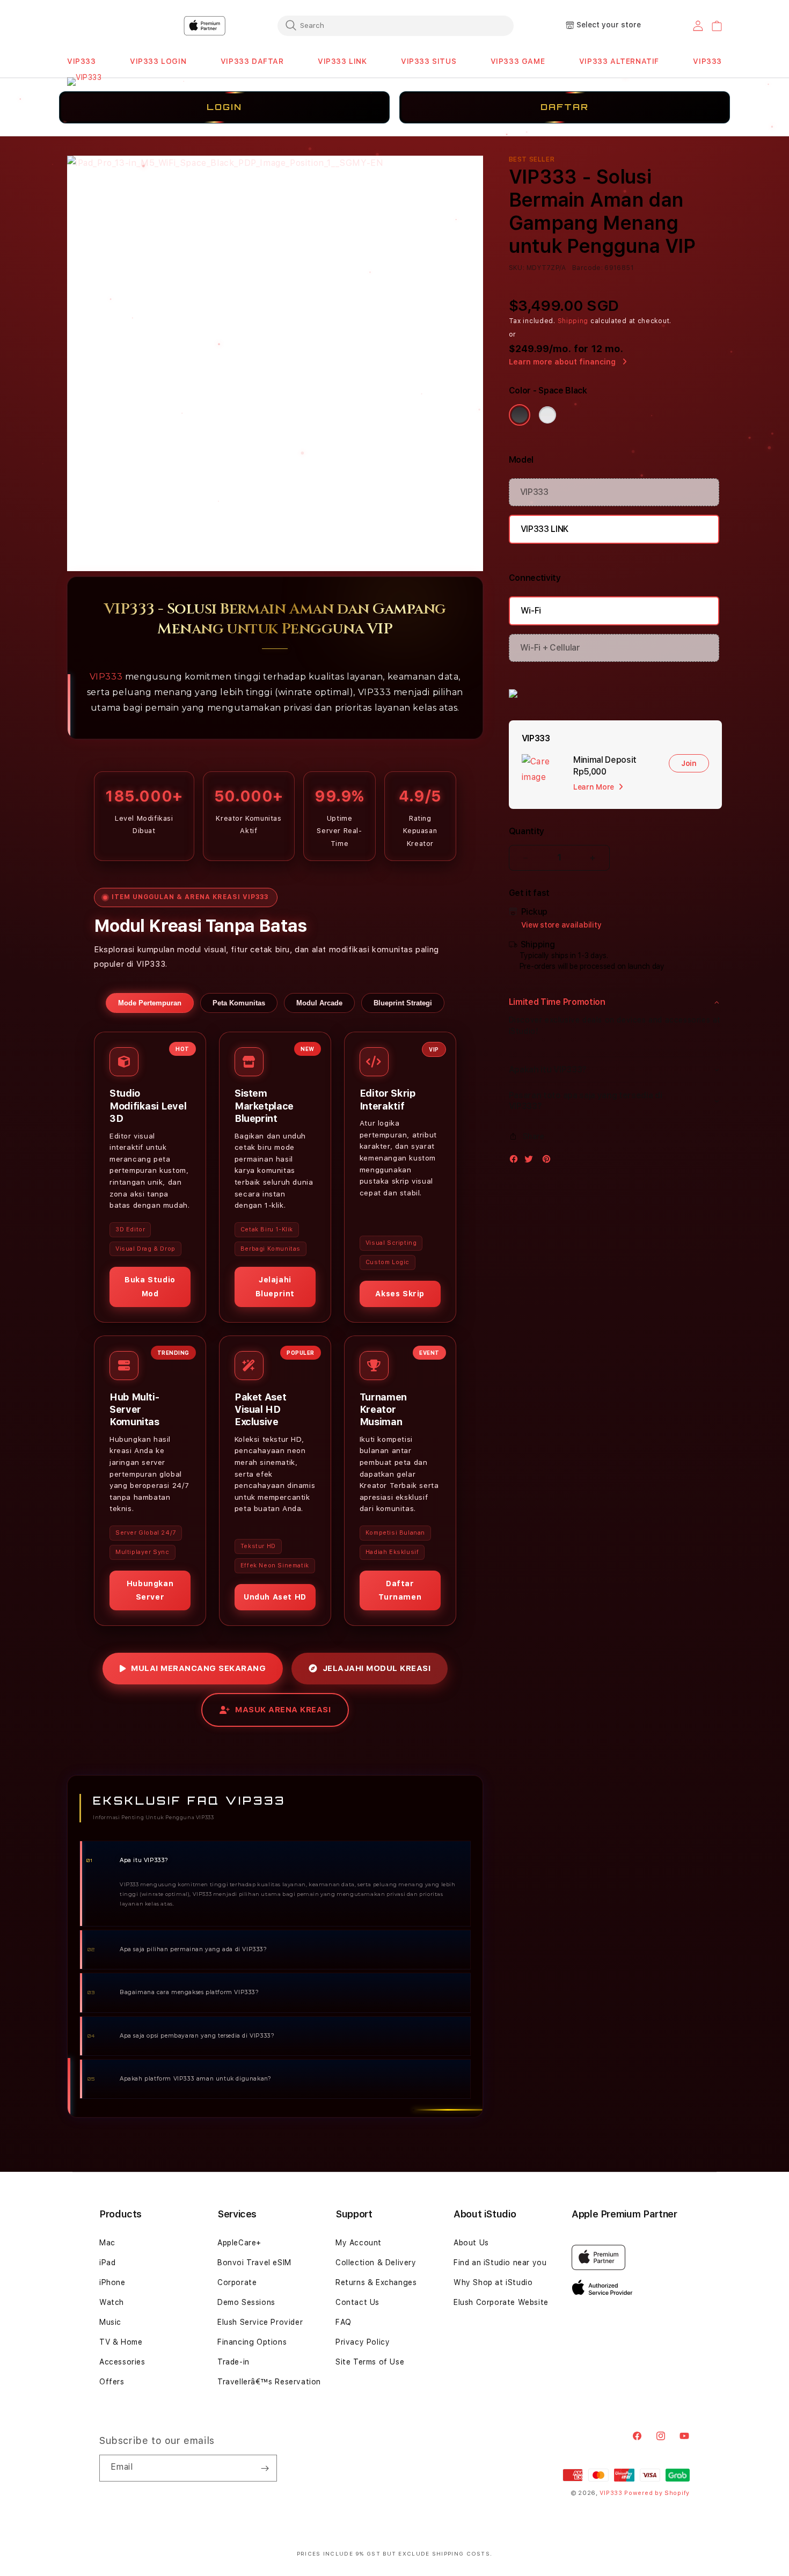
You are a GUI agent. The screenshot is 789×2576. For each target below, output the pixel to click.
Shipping (573, 321)
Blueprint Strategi (403, 1003)
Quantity (527, 831)
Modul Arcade (319, 1003)
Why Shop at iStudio (493, 2282)
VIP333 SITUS (429, 61)
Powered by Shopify (657, 2493)
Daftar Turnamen (400, 1590)
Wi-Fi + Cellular (550, 648)
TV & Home (121, 2342)
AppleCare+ (239, 2243)
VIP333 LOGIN (158, 61)
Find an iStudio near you (500, 2263)
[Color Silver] (547, 415)
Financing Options (252, 2342)
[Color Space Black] (520, 415)
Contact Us (357, 2302)
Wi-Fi (531, 611)
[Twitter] (531, 1161)
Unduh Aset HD (275, 1597)
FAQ (344, 2322)
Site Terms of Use (370, 2362)
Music (110, 2322)
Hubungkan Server (150, 1590)
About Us (471, 2243)
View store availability (561, 925)
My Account (359, 2243)
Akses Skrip (400, 1294)
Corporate (237, 2282)
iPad (107, 2263)
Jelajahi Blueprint (275, 1286)
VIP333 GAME (518, 61)
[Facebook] (516, 1161)
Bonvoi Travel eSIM (254, 2263)
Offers (112, 2382)
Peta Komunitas (239, 1003)
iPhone (112, 2282)
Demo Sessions (246, 2302)
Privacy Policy (363, 2342)
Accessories (122, 2362)
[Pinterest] (549, 1161)
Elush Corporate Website (501, 2302)
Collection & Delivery (376, 2263)
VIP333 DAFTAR (252, 61)
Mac (107, 2243)
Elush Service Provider (260, 2322)
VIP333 (82, 61)
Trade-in (233, 2362)
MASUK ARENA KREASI (283, 1710)
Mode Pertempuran (150, 1003)
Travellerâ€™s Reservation (269, 2382)
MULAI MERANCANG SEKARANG (198, 1668)
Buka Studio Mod (150, 1286)
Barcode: (587, 268)
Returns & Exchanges (376, 2282)
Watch (112, 2302)
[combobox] (396, 25)
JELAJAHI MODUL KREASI (377, 1668)
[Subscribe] (265, 2468)
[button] (82, 61)
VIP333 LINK (342, 61)
